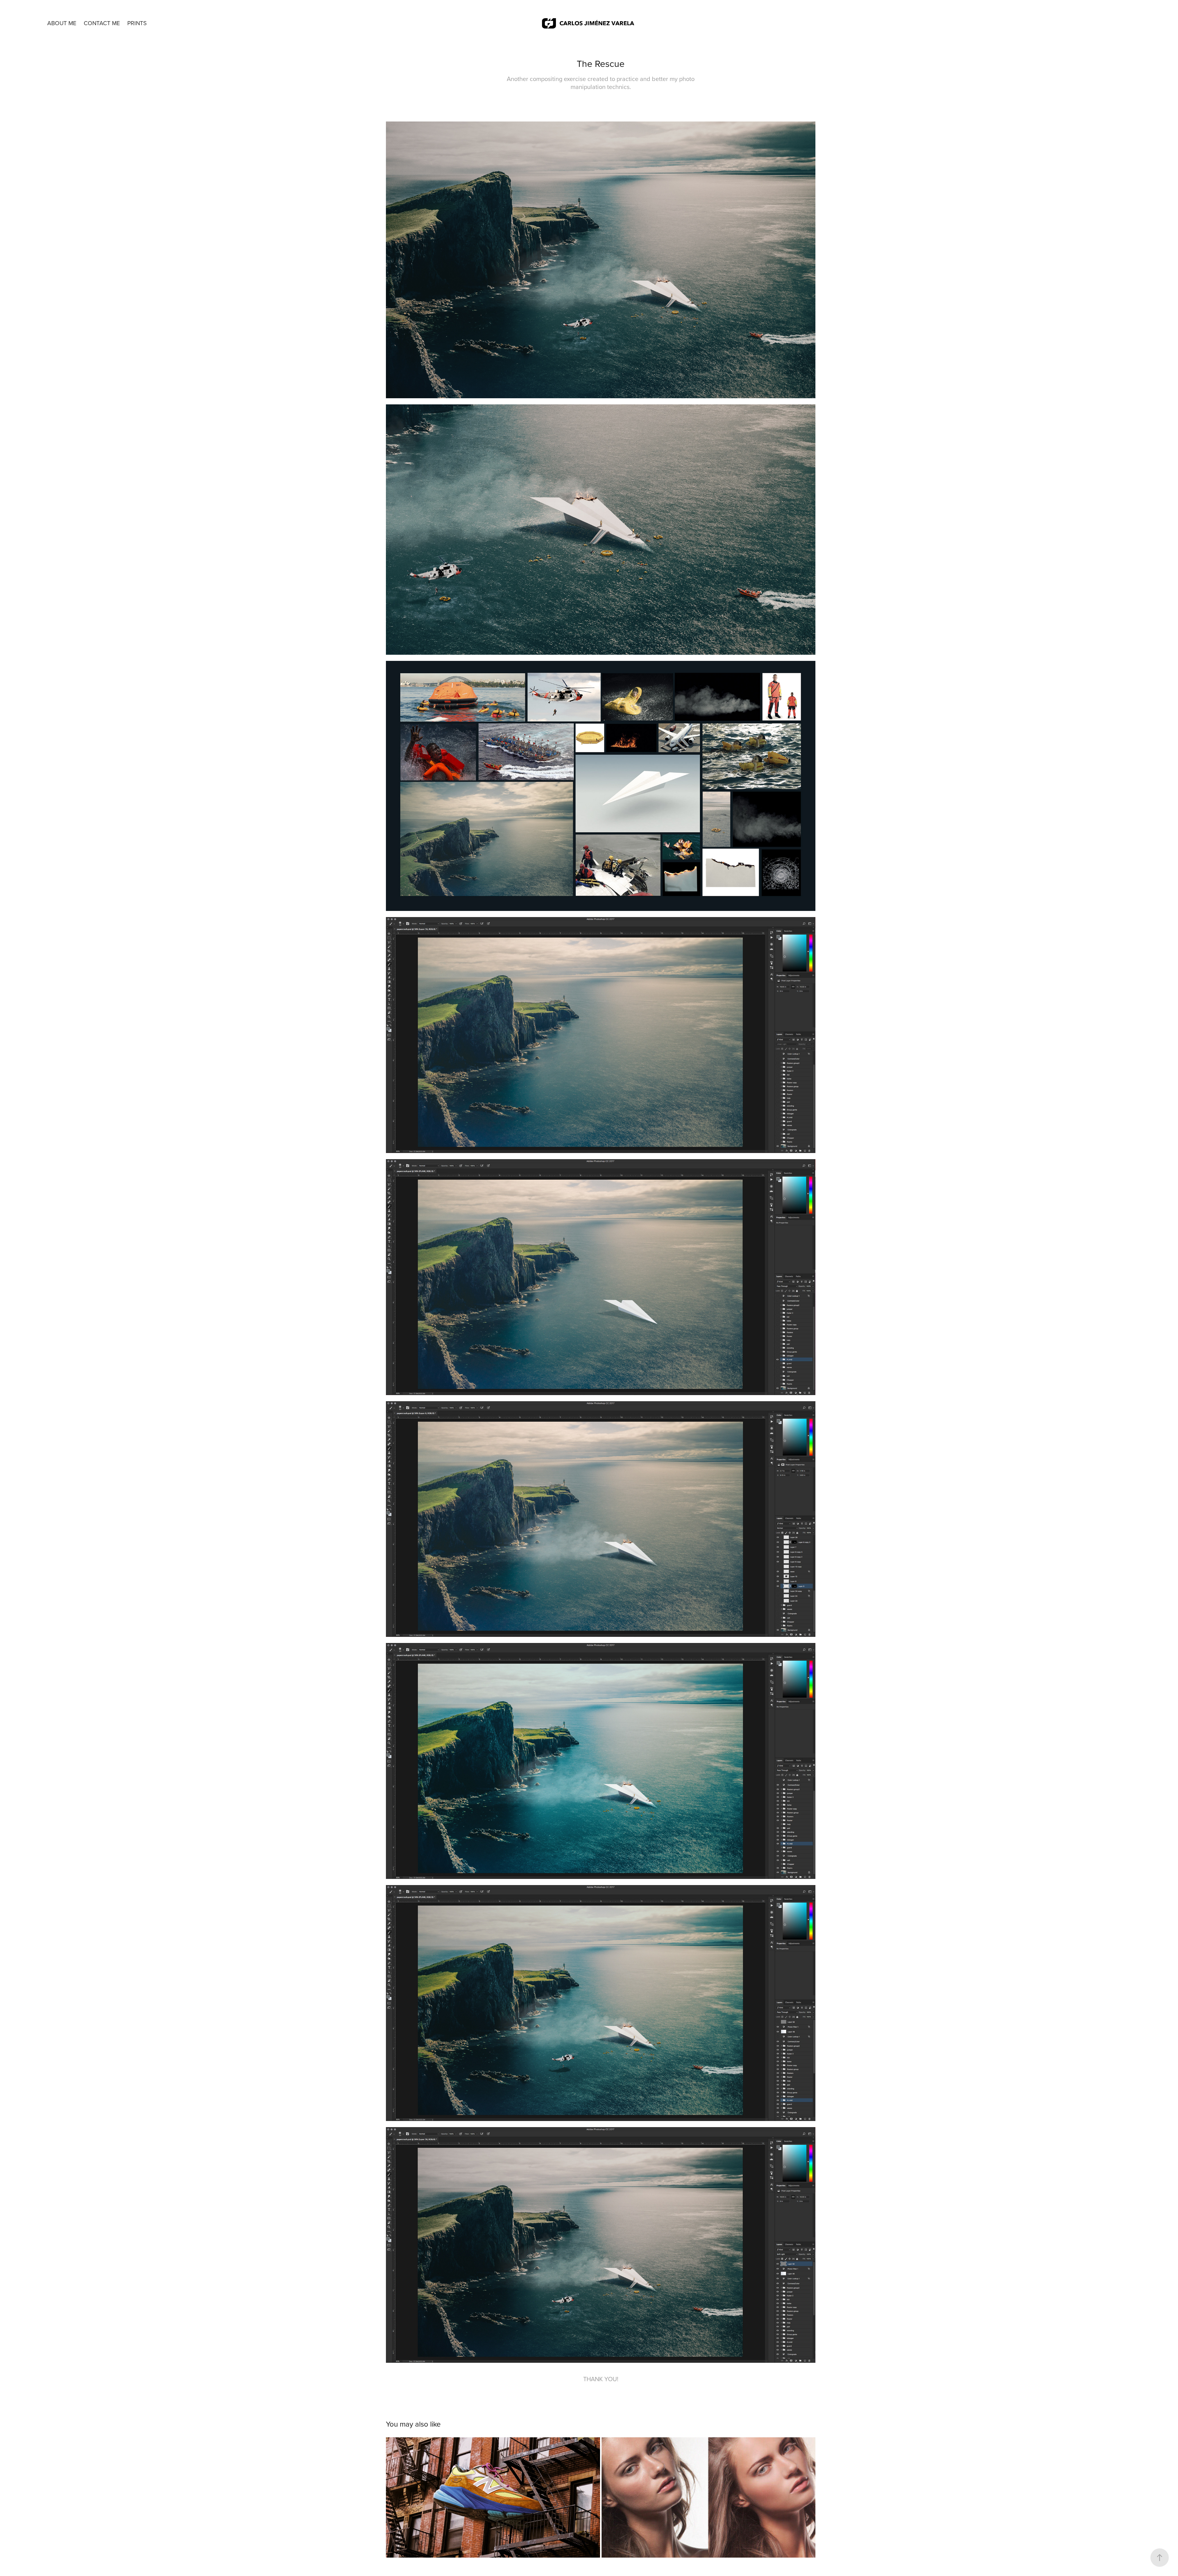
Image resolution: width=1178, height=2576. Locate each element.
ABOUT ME (62, 23)
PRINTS (137, 23)
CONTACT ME (102, 23)
